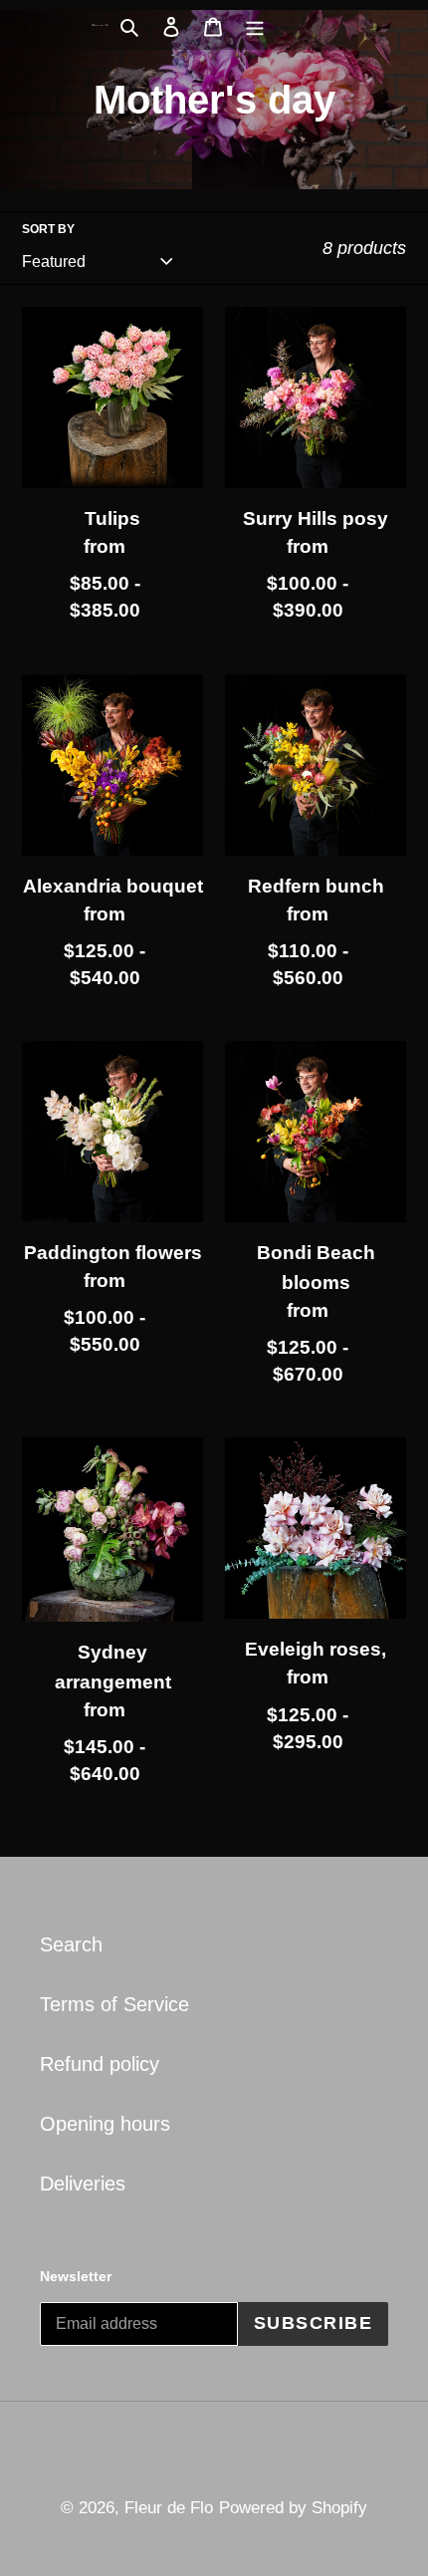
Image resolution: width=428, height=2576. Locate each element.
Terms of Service (114, 2004)
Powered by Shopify (293, 2508)
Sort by (48, 229)
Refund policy (100, 2064)
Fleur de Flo (169, 2508)
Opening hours (105, 2124)
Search (71, 1944)
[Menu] (255, 25)
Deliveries (83, 2184)
